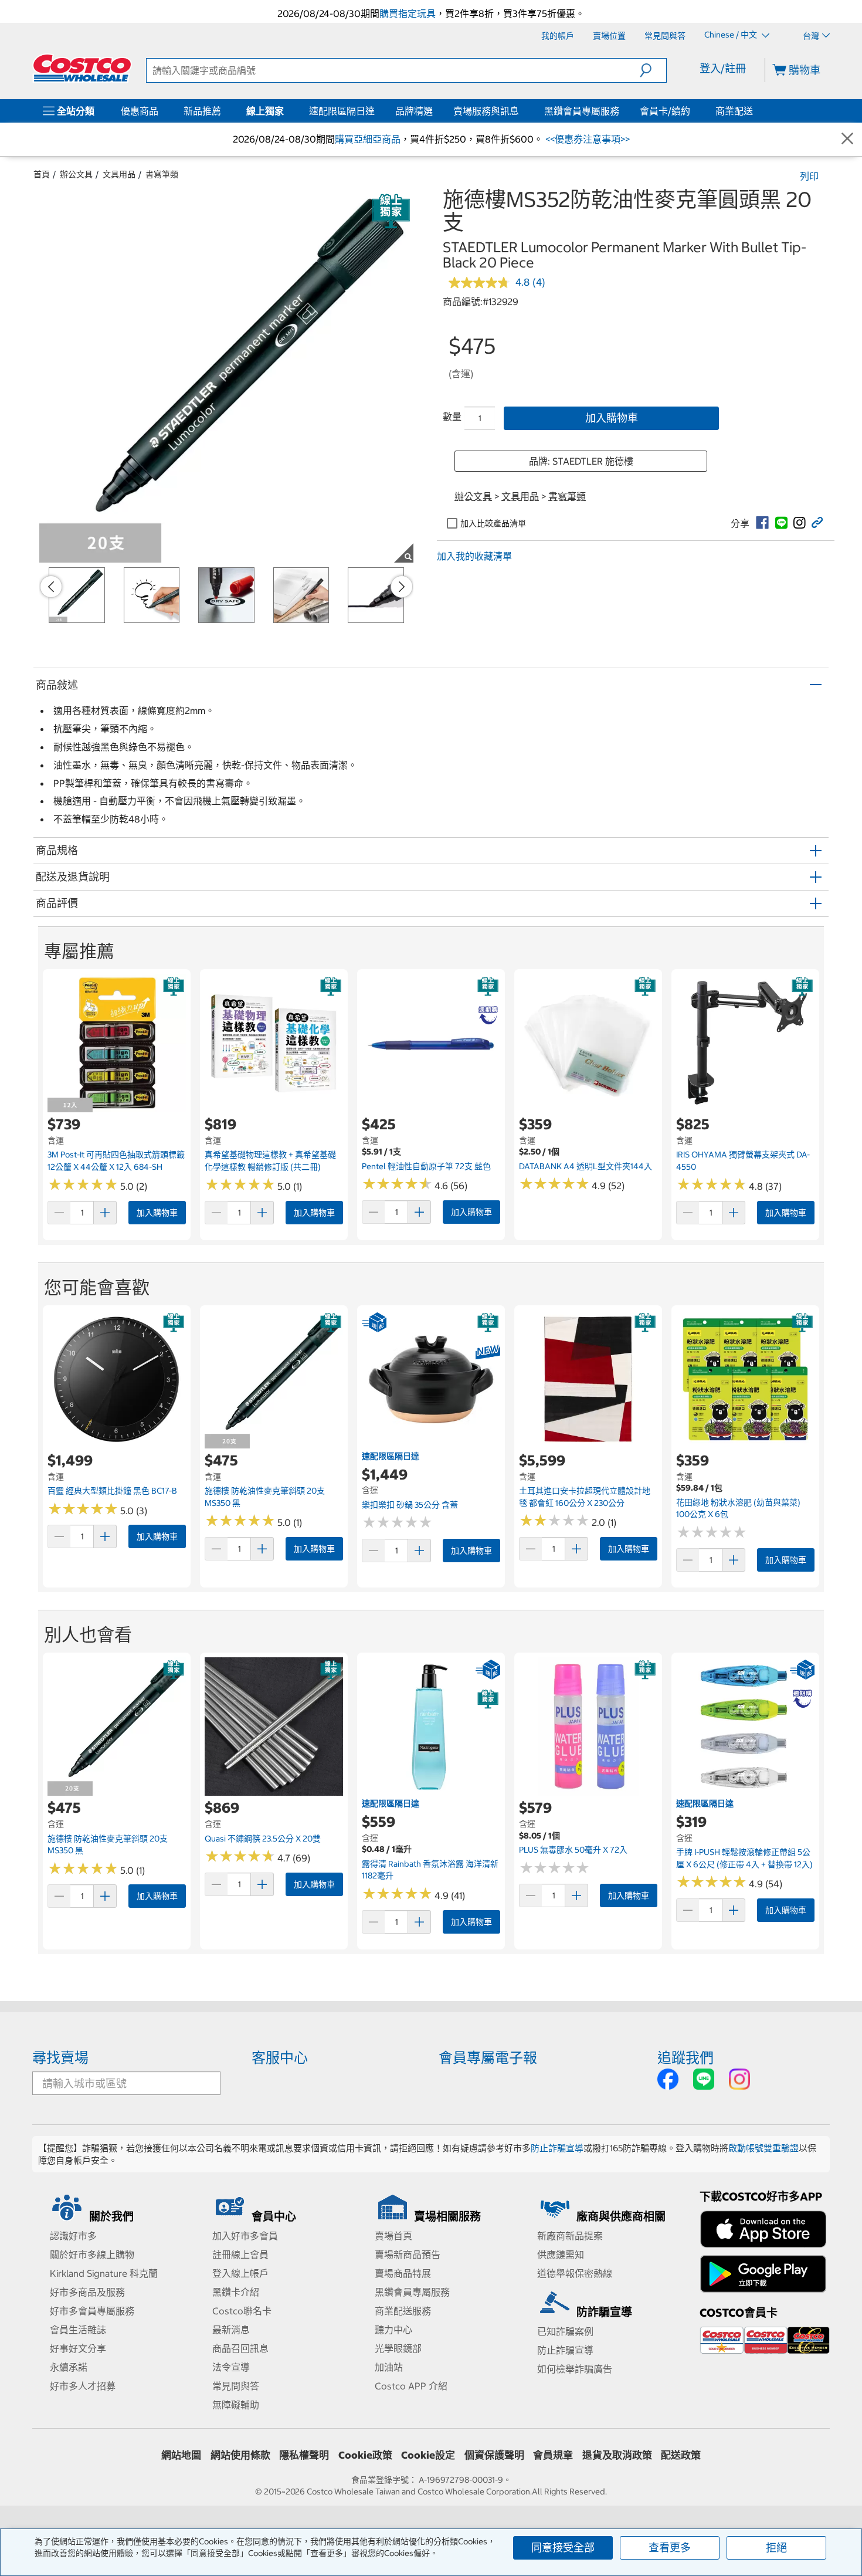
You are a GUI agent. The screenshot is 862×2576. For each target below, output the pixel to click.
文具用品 (119, 174)
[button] (653, 70)
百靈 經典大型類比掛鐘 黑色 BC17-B (112, 1491)
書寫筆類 (162, 174)
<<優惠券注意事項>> (586, 139)
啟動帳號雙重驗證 (763, 2148)
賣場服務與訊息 (486, 111)
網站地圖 (181, 2455)
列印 (809, 176)
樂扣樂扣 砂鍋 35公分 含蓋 (410, 1505)
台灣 (811, 36)
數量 (452, 417)
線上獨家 (265, 111)
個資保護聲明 (494, 2455)
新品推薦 (202, 111)
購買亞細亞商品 (368, 139)
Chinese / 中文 (732, 35)
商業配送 (734, 111)
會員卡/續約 (665, 111)
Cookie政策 (365, 2455)
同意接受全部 (563, 2548)
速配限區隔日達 (342, 111)
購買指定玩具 (408, 13)
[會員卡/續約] (693, 111)
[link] (762, 523)
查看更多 (670, 2548)
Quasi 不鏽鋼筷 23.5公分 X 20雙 (263, 1839)
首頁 (42, 174)
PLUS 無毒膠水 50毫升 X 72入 (573, 1850)
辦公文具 (76, 174)
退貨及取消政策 (617, 2455)
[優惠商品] (161, 111)
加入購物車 (612, 418)
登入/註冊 (723, 68)
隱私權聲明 (304, 2455)
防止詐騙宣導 (557, 2148)
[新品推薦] (223, 111)
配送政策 (681, 2455)
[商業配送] (755, 111)
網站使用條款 (240, 2455)
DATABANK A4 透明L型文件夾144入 (586, 1166)
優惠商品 (140, 111)
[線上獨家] (286, 111)
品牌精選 (414, 111)
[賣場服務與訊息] (521, 111)
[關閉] (847, 139)
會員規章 (553, 2455)
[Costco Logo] (82, 68)
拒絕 (776, 2548)
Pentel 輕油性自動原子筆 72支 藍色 (426, 1166)
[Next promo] (402, 587)
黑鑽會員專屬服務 (582, 111)
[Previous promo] (51, 587)
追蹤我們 (685, 2057)
